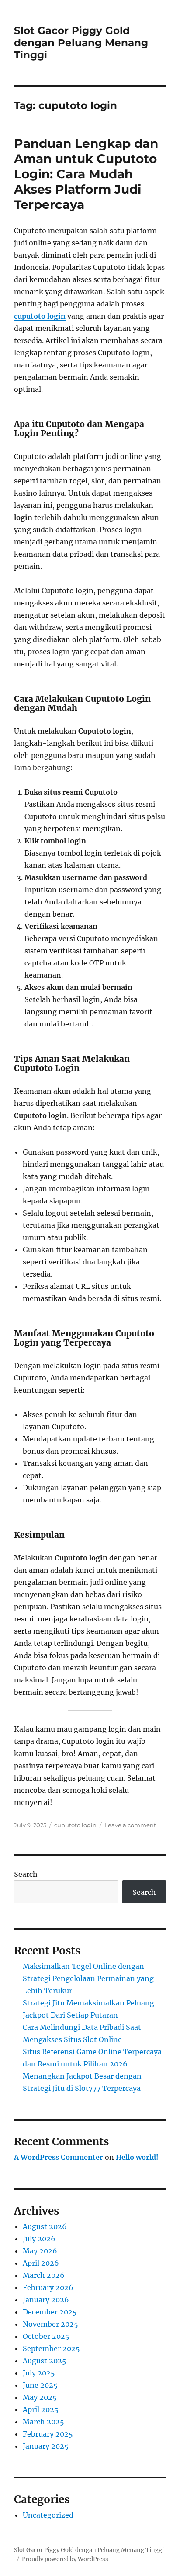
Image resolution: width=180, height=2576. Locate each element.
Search (26, 1874)
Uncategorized (48, 2515)
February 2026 (48, 2287)
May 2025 (40, 2397)
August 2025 (45, 2361)
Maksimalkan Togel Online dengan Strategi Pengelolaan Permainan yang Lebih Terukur (88, 1978)
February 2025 (48, 2434)
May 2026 (40, 2251)
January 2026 (46, 2300)
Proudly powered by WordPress (65, 2559)
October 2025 (46, 2336)
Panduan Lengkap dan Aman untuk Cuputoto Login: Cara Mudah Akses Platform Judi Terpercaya (86, 174)
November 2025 (50, 2324)
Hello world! (137, 2157)
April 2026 (41, 2263)
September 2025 (51, 2348)
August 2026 (45, 2226)
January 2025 (46, 2446)
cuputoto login (40, 316)
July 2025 (39, 2373)
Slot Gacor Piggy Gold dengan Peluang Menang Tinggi (81, 43)
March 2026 (44, 2275)
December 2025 (50, 2312)
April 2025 (41, 2409)
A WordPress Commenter (59, 2157)
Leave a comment (130, 1825)
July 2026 (39, 2239)
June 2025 (40, 2385)
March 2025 (43, 2422)
